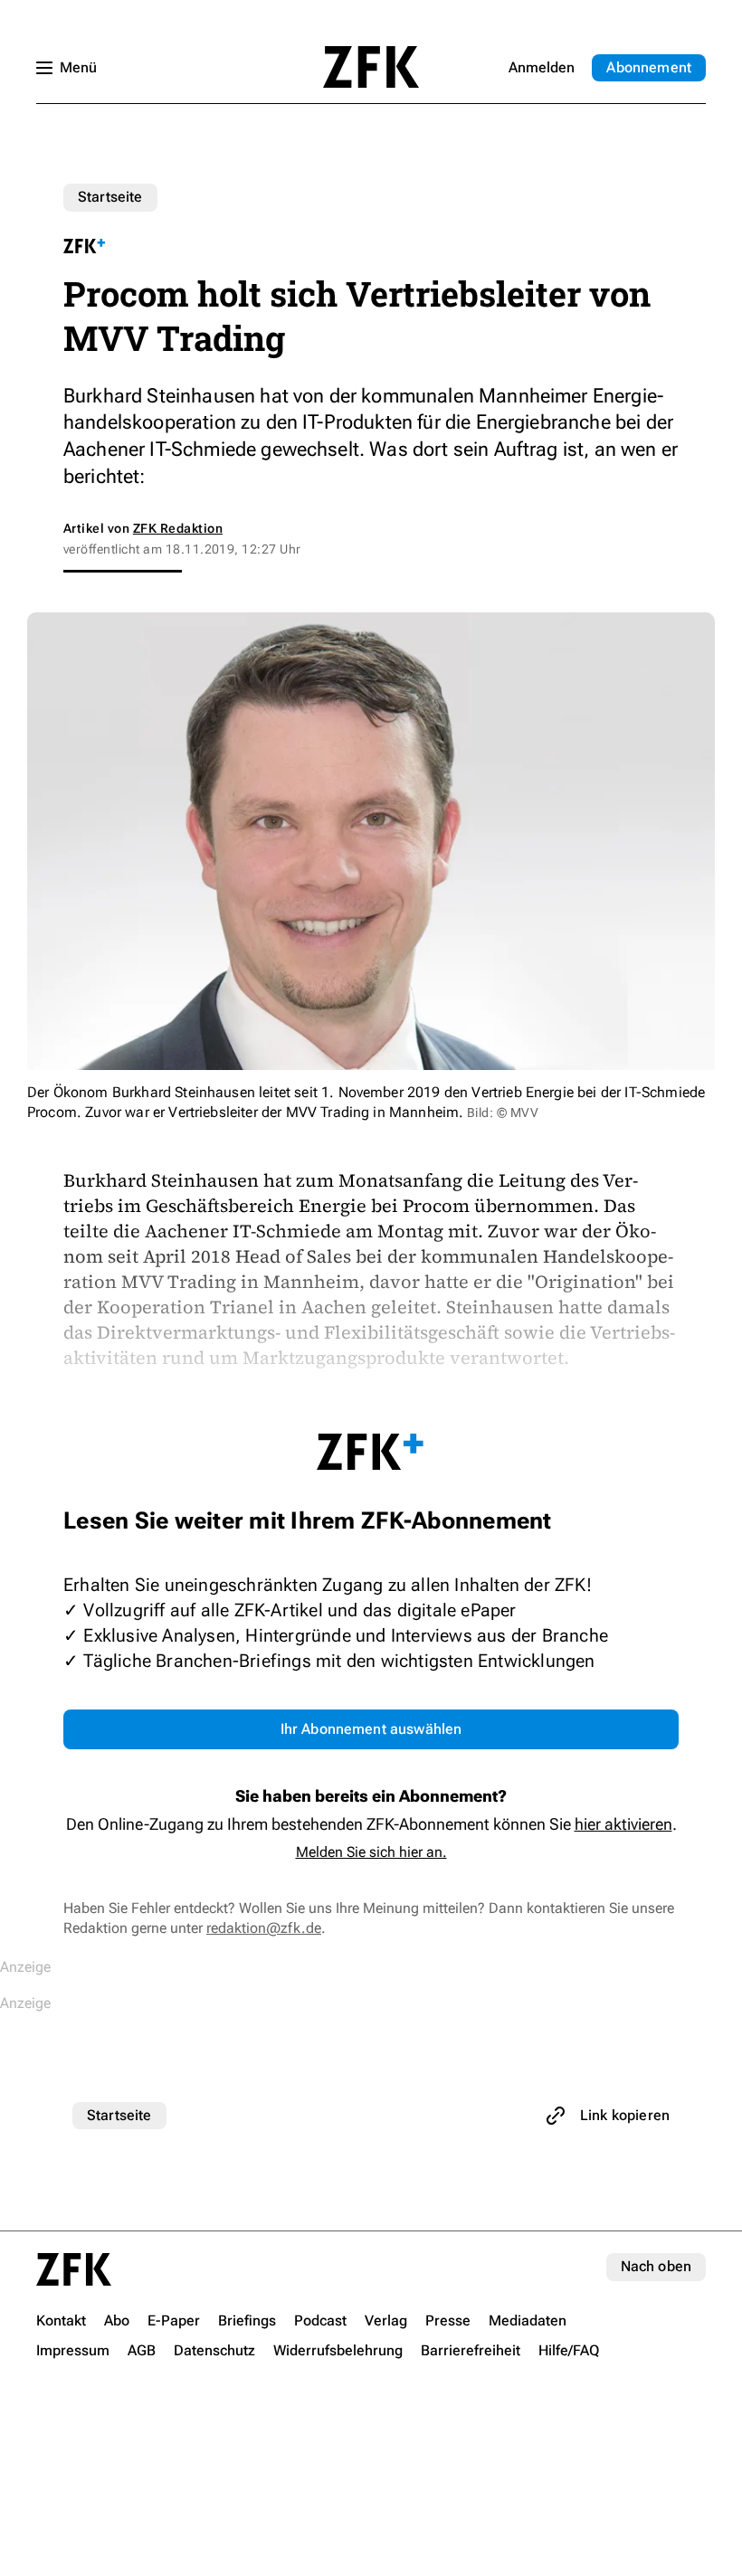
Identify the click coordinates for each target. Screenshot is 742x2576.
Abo (649, 67)
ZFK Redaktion (178, 528)
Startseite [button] (371, 67)
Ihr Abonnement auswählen (371, 1729)
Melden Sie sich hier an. (371, 1852)
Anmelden (542, 67)
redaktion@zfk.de (264, 1928)
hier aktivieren (623, 1824)
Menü (78, 67)
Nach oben (656, 2266)
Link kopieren (625, 2115)
